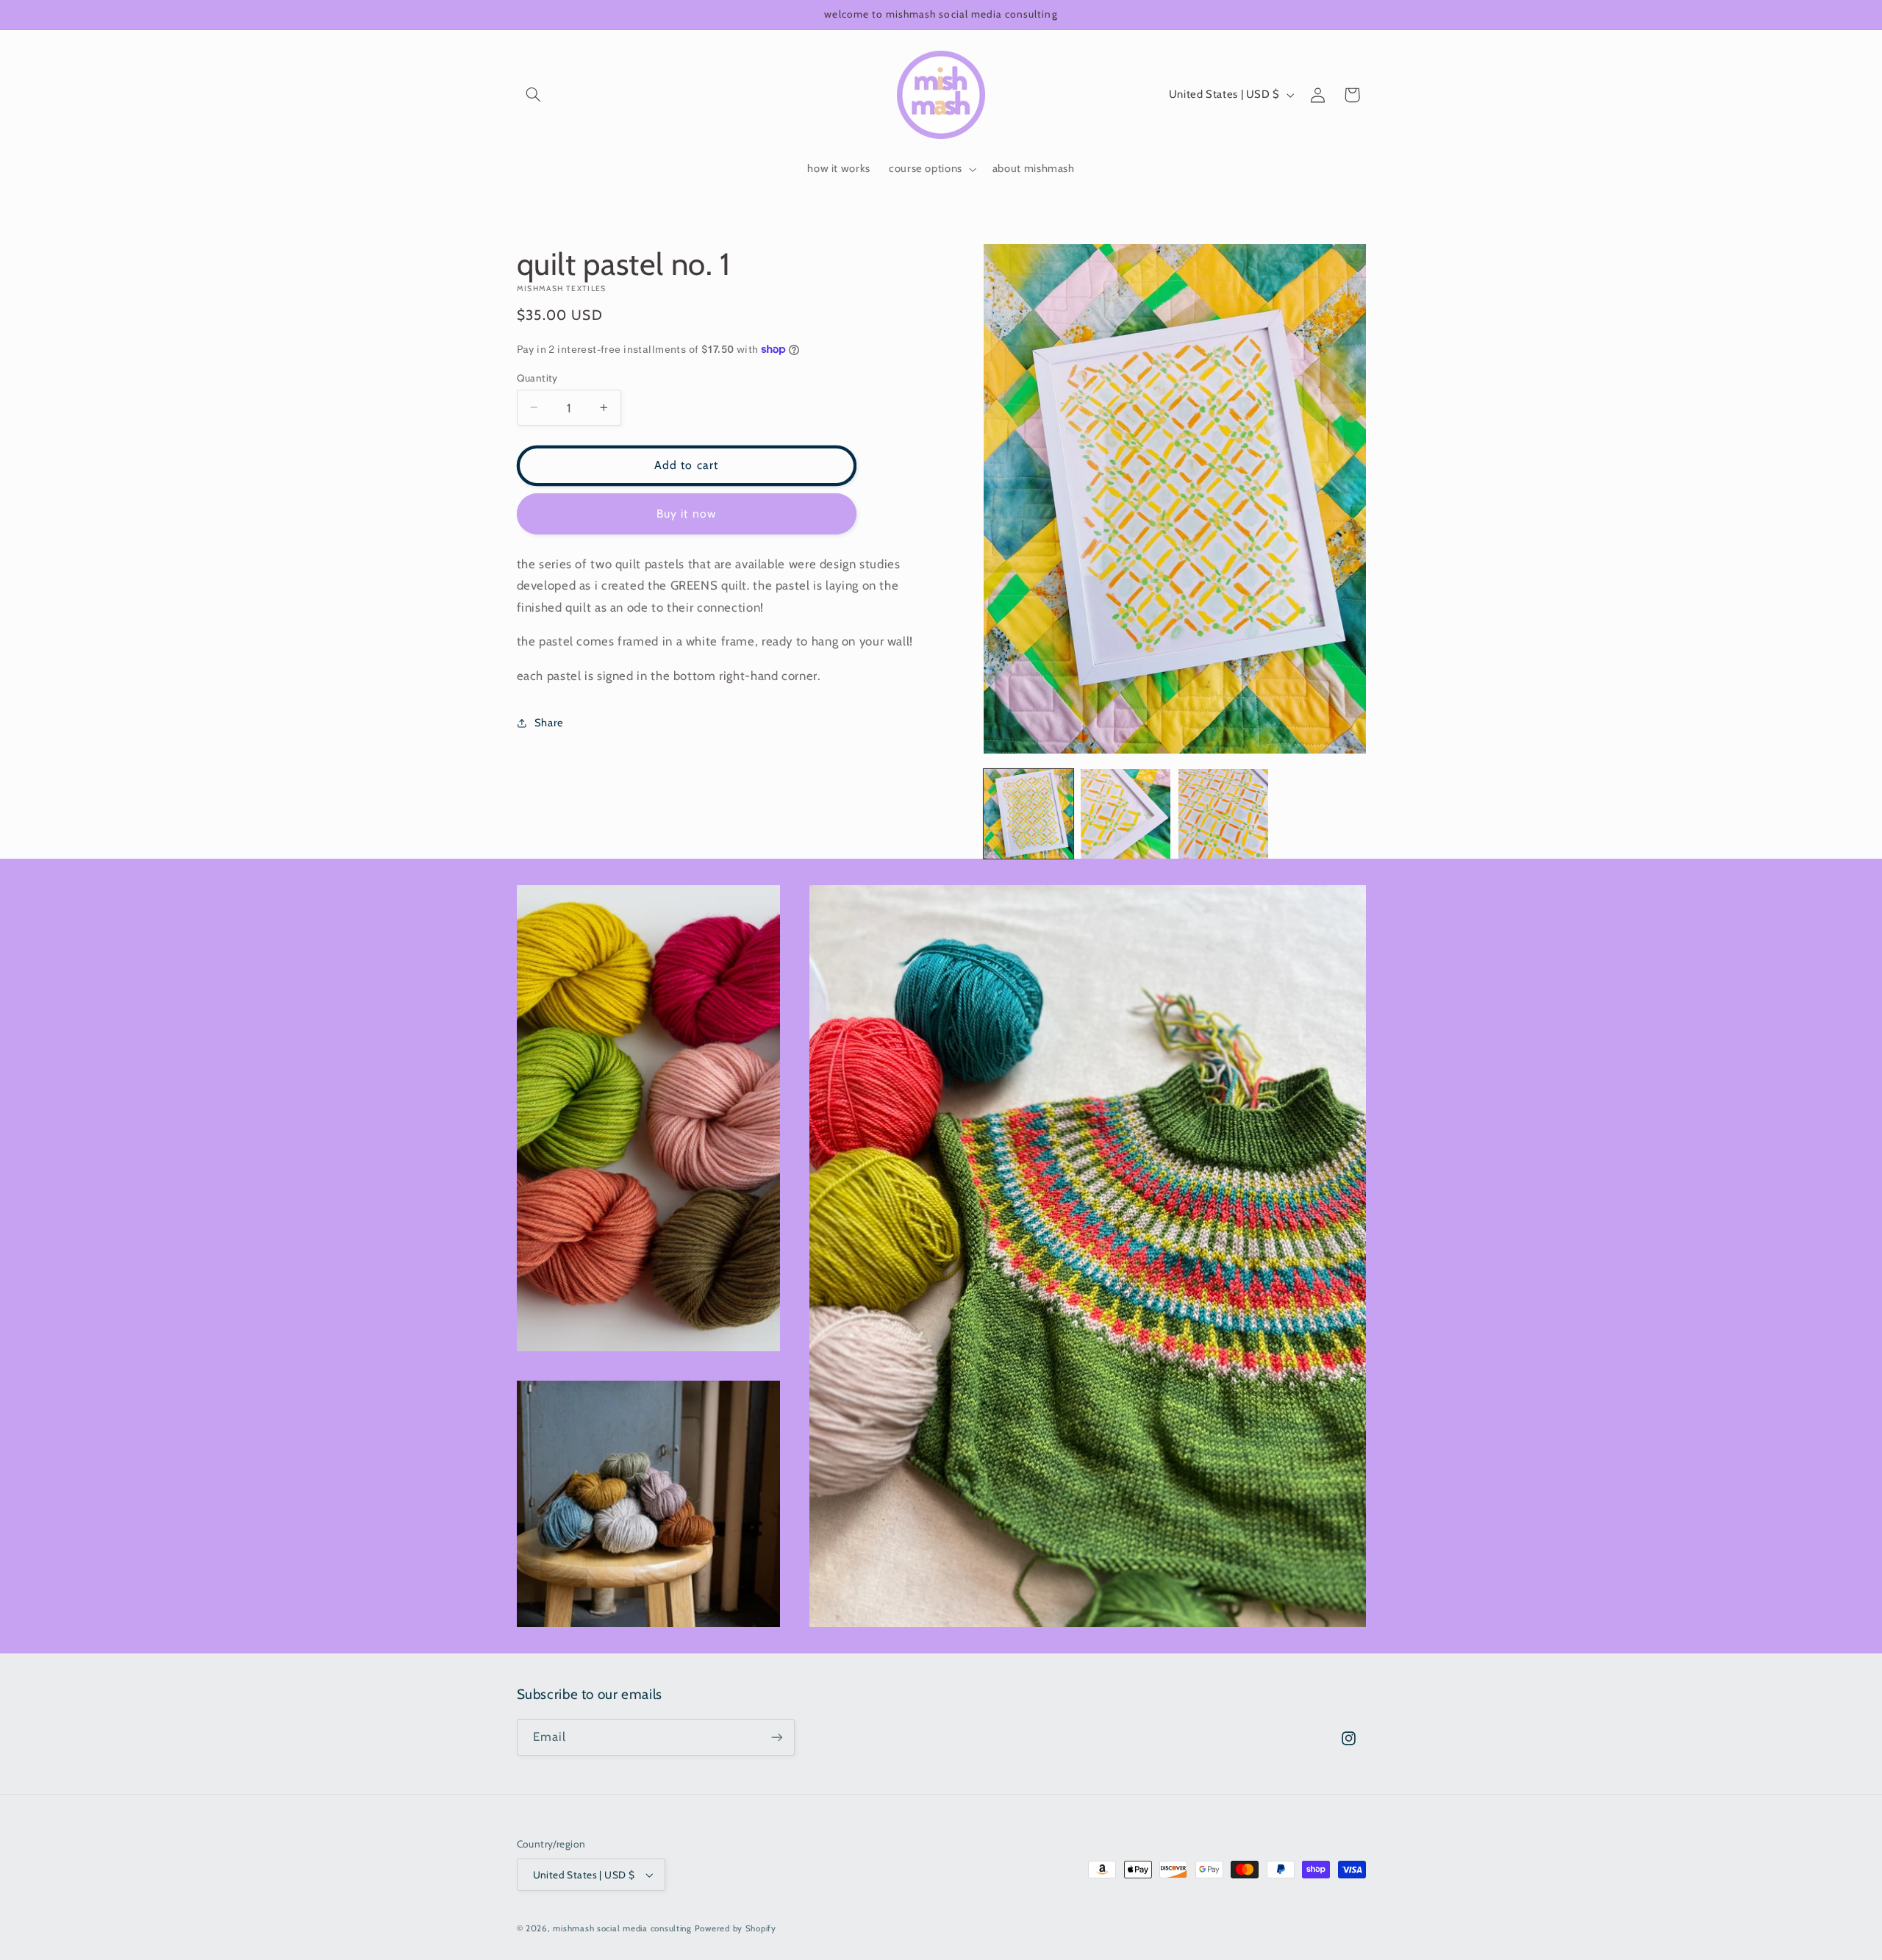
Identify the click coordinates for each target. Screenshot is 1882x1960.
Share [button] (549, 723)
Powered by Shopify (736, 1928)
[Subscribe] (776, 1737)
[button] (534, 95)
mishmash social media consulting (622, 1928)
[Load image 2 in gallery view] (1126, 814)
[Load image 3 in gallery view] (1223, 814)
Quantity (537, 377)
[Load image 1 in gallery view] (1028, 814)
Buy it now (686, 513)
